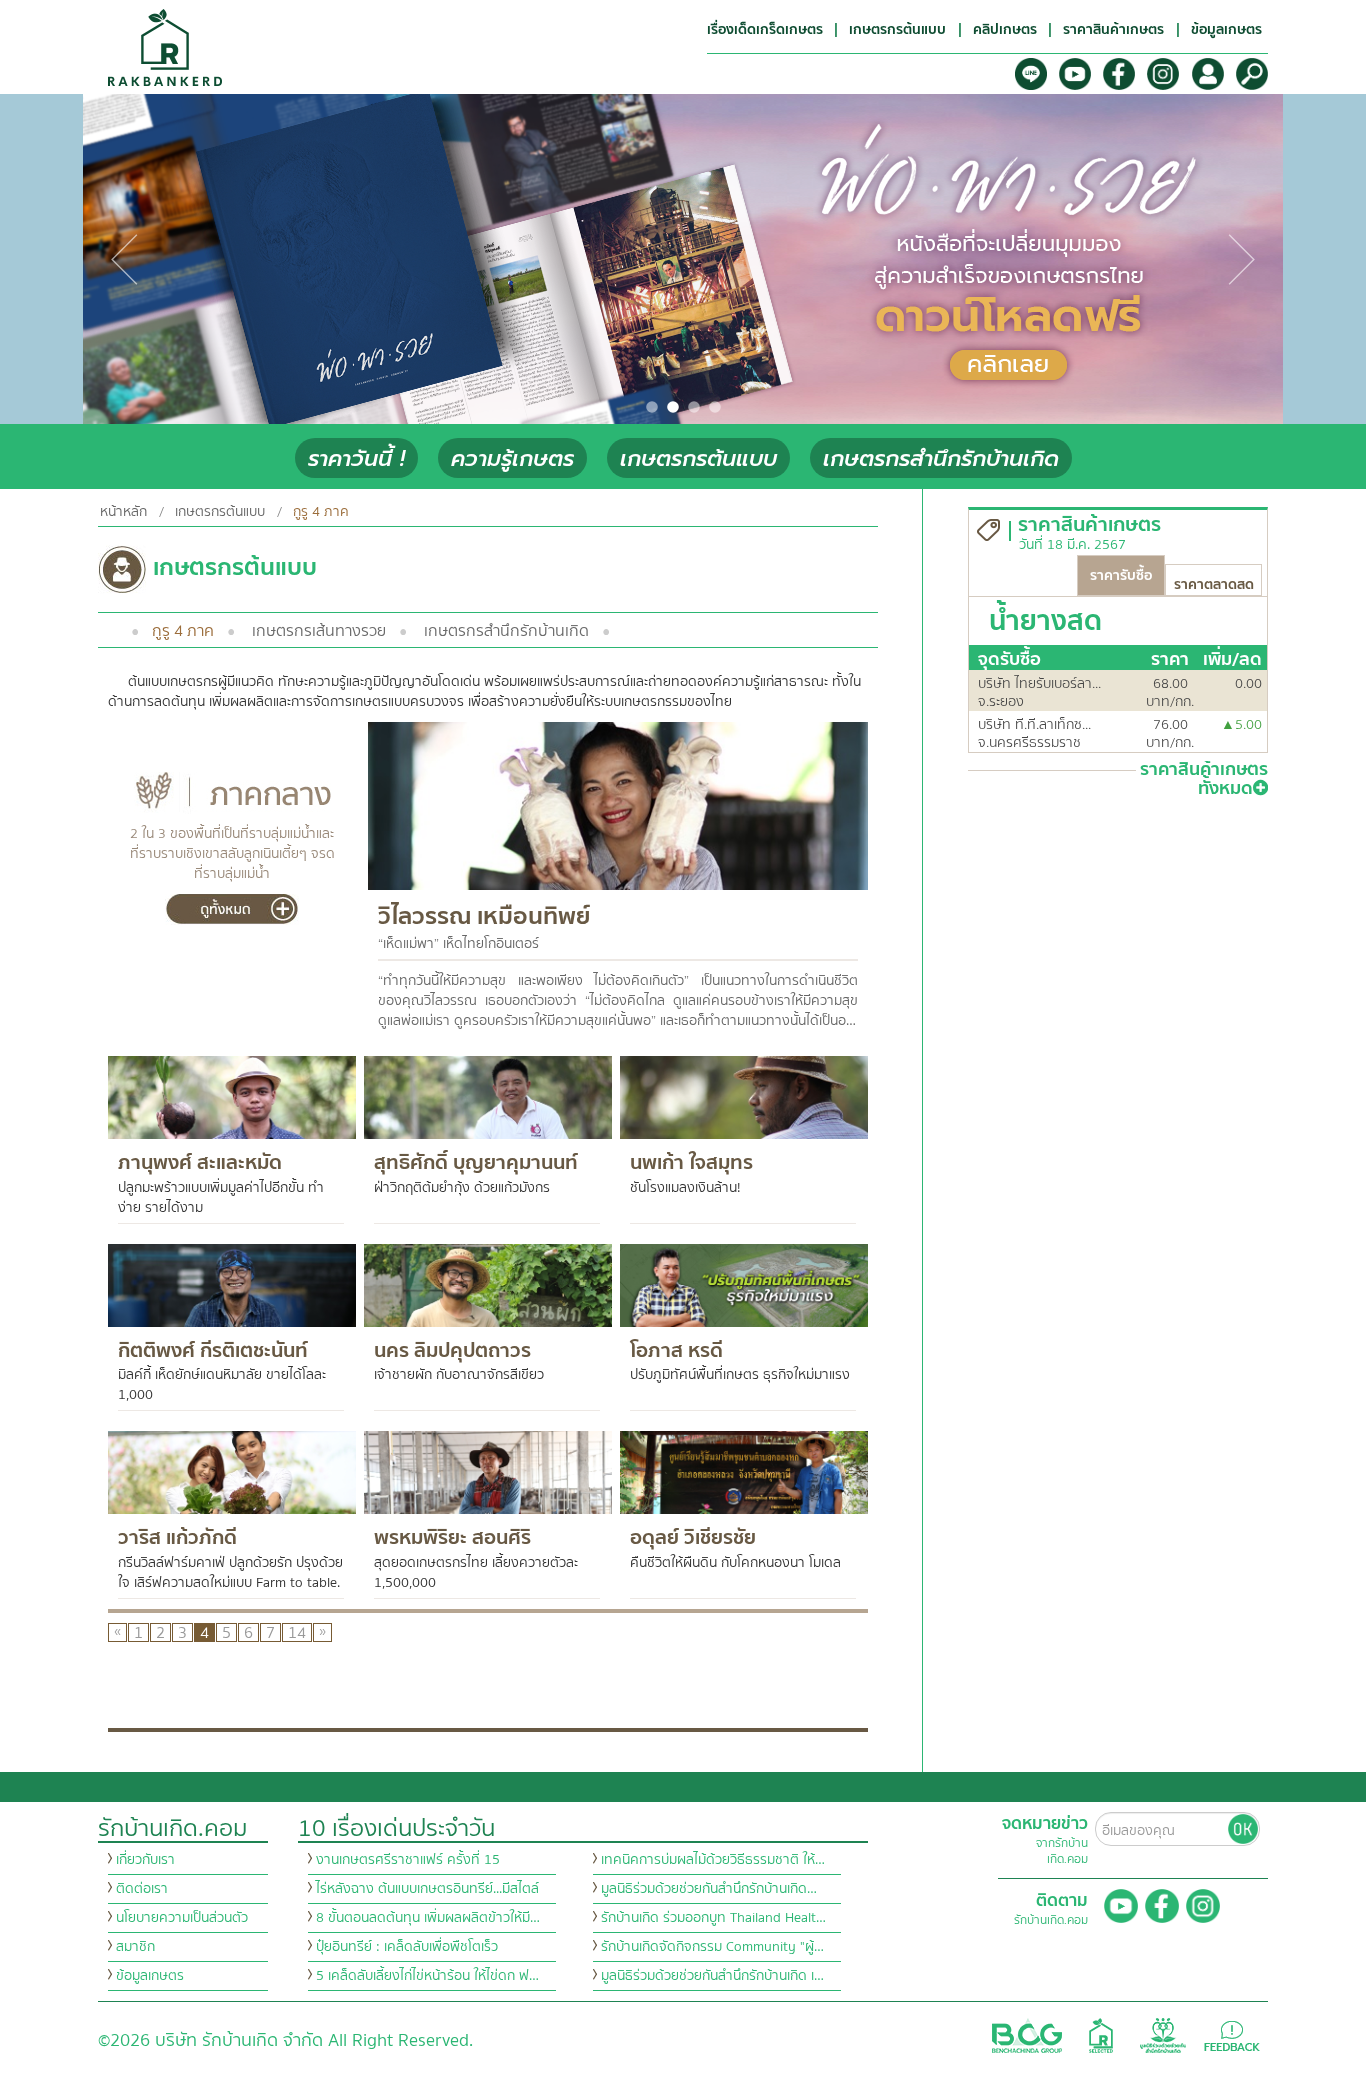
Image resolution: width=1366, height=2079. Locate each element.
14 (297, 1632)
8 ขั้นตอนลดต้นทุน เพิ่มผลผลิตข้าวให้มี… (428, 1918)
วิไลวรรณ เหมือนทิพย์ (484, 916)
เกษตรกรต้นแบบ (698, 458)
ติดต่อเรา (142, 1889)
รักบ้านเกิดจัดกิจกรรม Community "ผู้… (712, 1947)
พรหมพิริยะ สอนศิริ (452, 1537)
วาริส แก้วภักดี (177, 1537)
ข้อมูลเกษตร (150, 1976)
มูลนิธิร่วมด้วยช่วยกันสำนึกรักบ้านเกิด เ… (712, 1976)
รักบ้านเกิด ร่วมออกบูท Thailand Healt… (713, 1918)
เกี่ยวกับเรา (145, 1860)
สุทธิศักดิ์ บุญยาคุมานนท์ (476, 1162)
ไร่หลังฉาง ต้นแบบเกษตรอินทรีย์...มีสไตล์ (427, 1889)
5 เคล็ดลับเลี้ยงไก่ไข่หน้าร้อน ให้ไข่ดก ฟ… (427, 1976)
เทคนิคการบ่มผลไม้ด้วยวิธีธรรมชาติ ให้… (713, 1860)
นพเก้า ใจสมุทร (691, 1162)
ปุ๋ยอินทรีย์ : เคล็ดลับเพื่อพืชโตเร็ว (407, 1947)
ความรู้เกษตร (512, 458)
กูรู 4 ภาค (183, 631)
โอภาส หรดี (676, 1350)
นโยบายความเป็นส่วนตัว (182, 1918)
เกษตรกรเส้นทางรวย (319, 631)
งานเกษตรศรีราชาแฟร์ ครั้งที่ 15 (408, 1860)
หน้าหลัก (123, 512)
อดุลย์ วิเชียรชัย (693, 1537)
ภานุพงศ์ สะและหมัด (200, 1162)
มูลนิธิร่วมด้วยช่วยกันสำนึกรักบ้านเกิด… (709, 1889)
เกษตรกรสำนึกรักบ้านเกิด (941, 458)
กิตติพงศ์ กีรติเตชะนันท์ (213, 1350)
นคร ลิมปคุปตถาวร (452, 1350)
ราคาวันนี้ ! (356, 458)
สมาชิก (135, 1947)
